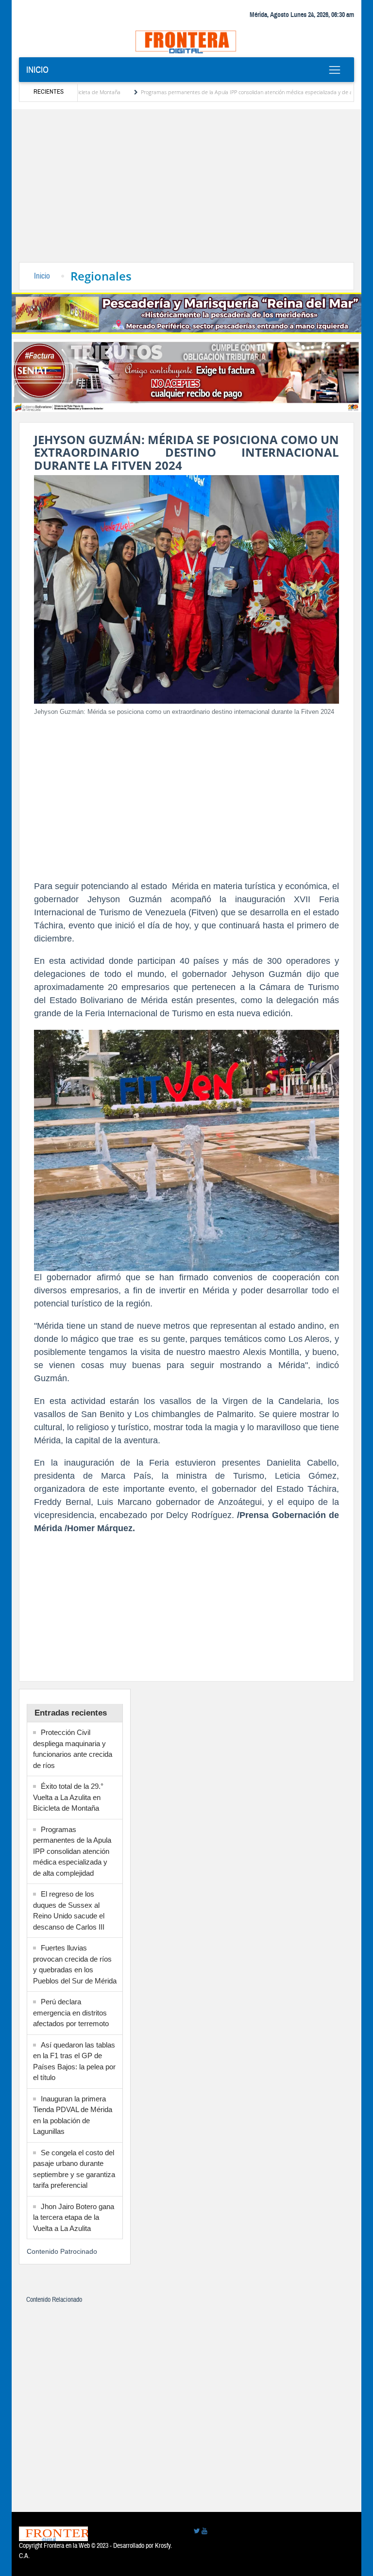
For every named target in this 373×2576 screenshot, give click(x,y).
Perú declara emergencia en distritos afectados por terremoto (71, 2013)
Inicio (37, 70)
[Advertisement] (186, 189)
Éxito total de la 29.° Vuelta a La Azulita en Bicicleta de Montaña (68, 1797)
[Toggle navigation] (334, 70)
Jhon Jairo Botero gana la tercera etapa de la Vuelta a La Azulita (74, 2217)
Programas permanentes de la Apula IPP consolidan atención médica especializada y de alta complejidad (220, 92)
